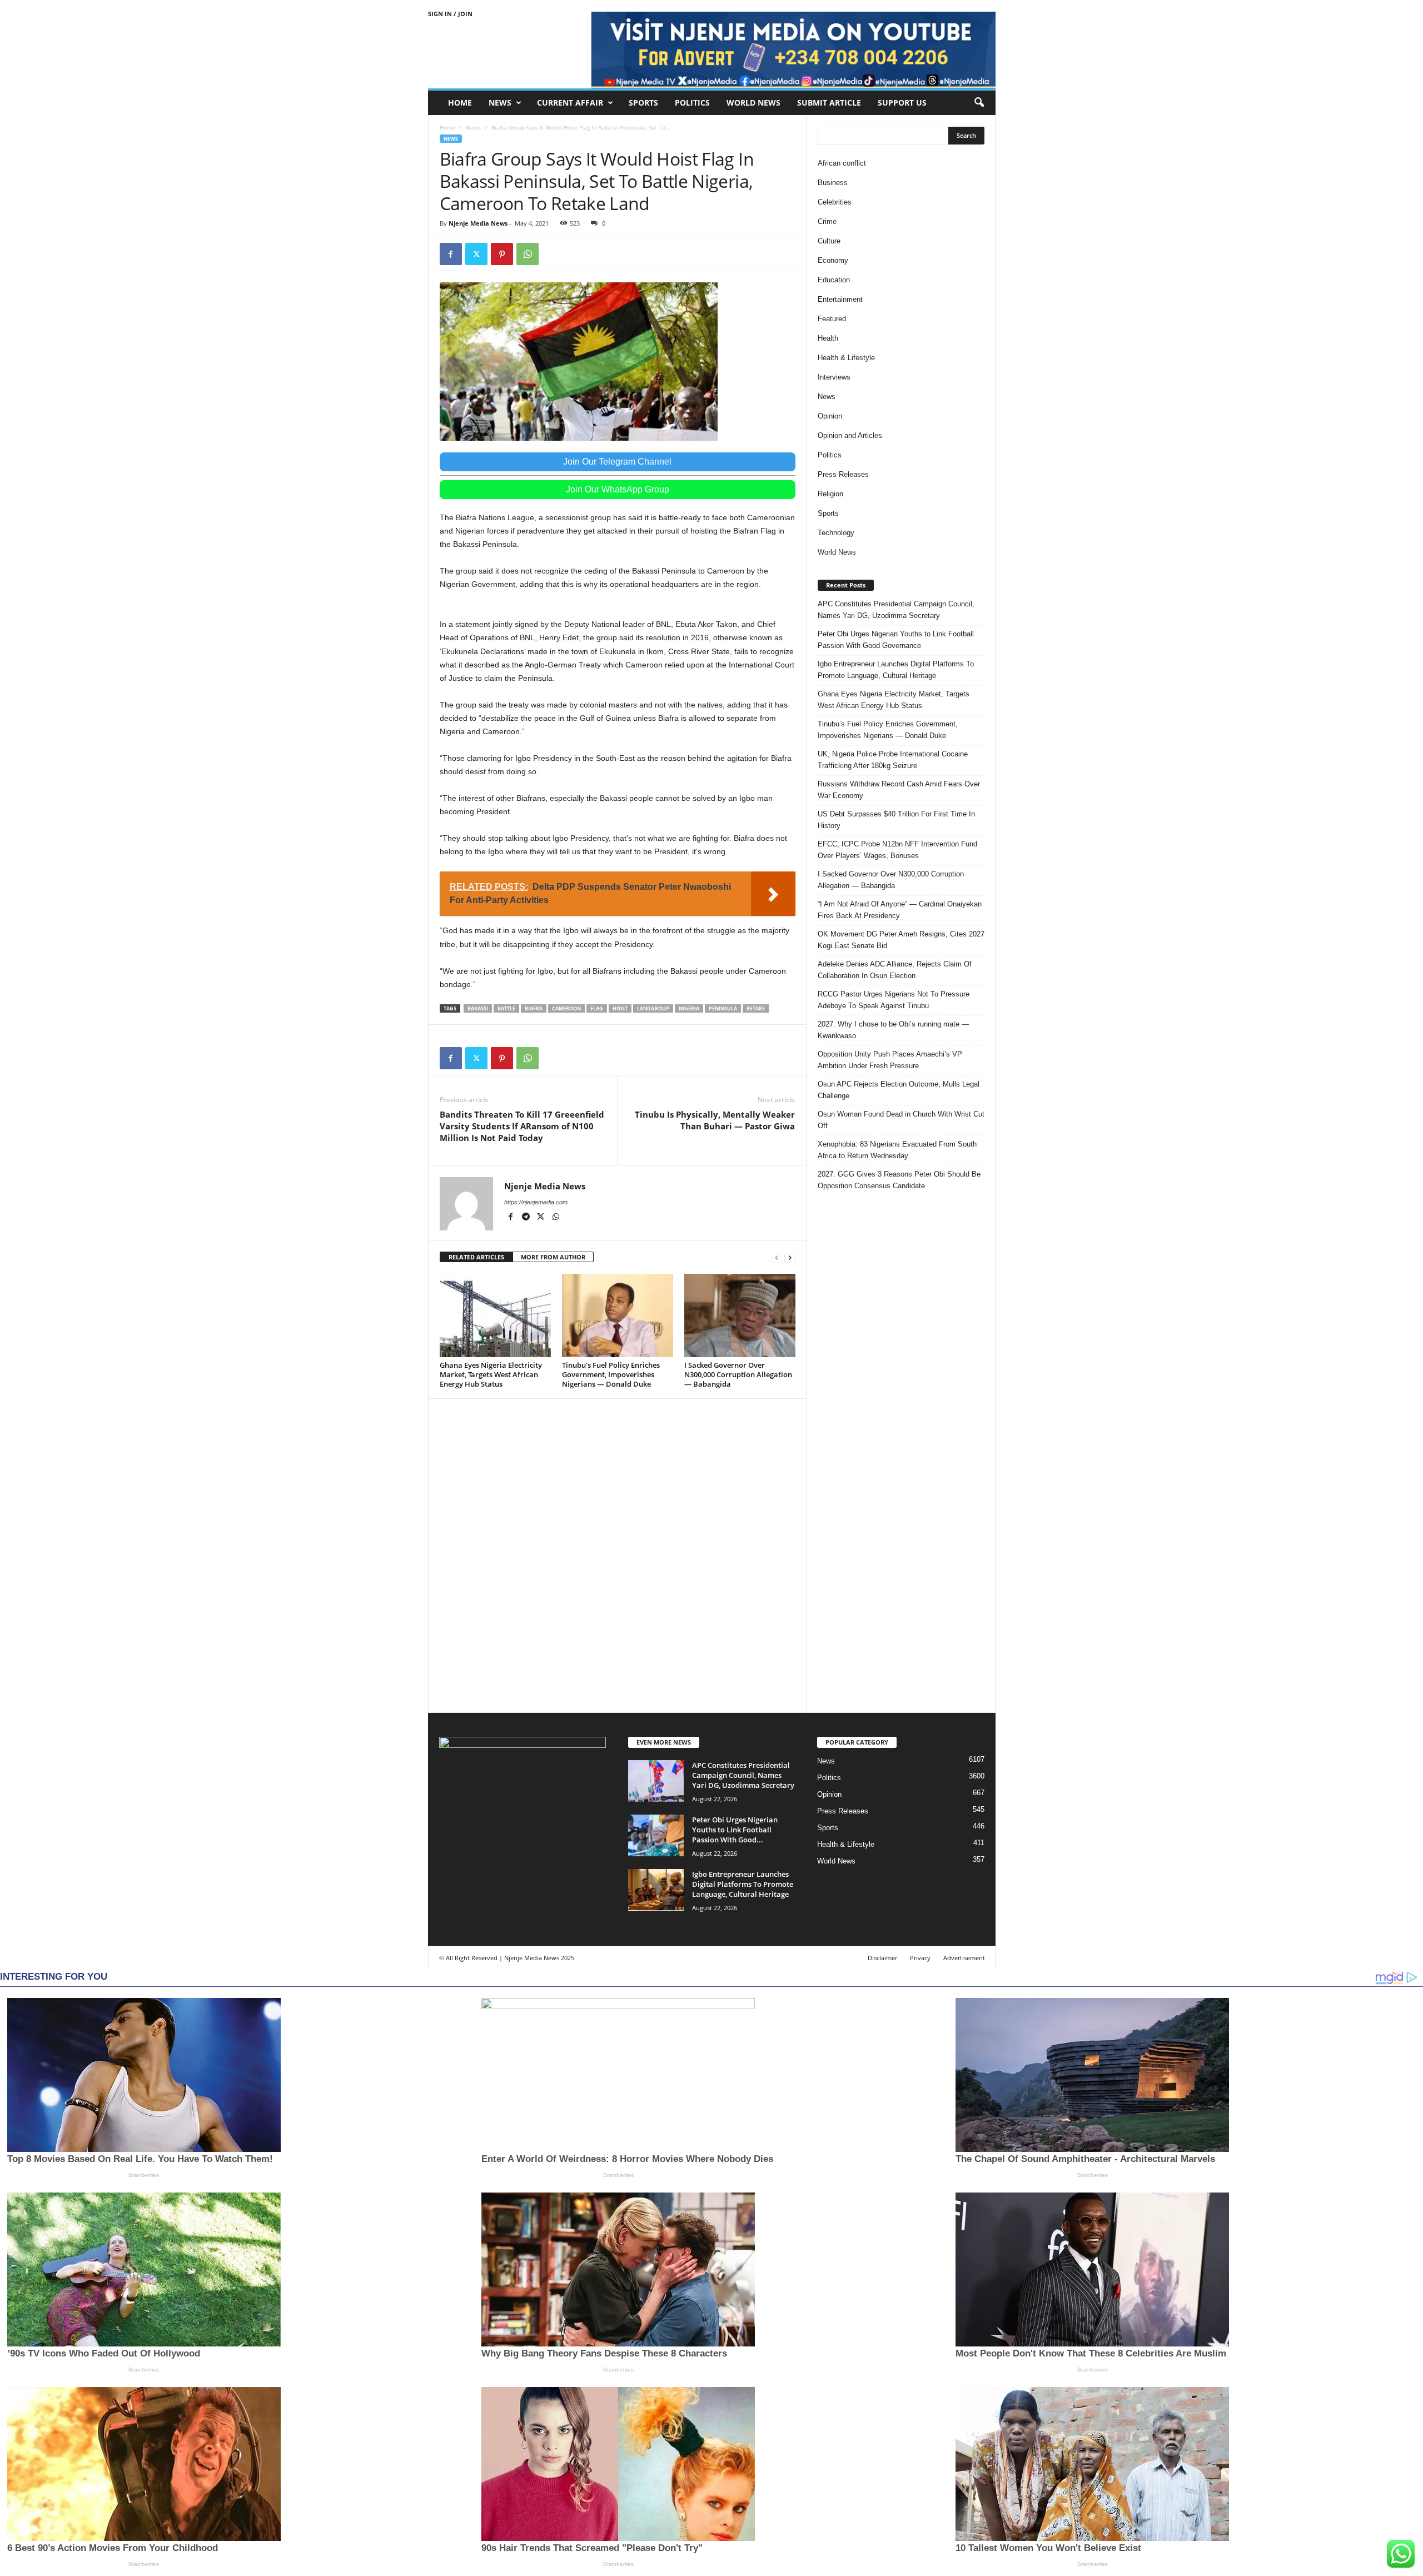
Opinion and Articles (850, 435)
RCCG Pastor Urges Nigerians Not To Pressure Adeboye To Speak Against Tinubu (894, 1000)
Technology (836, 533)
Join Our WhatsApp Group (618, 489)
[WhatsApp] (528, 254)
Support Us (902, 103)
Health (828, 338)
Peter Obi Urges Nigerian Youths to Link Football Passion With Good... (735, 1830)
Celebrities (835, 202)
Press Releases (843, 474)
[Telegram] (527, 1218)
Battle (506, 1008)
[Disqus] (618, 1554)
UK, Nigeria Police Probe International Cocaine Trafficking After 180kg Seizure (893, 760)
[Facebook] (451, 254)
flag (597, 1008)
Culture (829, 241)
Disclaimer (882, 1958)
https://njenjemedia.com (536, 1202)
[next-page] (790, 1257)
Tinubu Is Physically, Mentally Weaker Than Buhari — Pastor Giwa (715, 1120)
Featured (832, 319)
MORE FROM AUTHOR (553, 1257)
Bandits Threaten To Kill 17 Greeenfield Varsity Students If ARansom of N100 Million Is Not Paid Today (522, 1126)
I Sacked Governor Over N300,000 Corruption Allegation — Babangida (738, 1374)
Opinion (830, 416)
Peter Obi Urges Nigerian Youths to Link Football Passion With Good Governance (896, 640)
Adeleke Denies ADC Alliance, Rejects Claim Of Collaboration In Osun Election (895, 970)
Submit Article (829, 103)
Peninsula (723, 1008)
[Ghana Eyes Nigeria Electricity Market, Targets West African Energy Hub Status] (495, 1316)
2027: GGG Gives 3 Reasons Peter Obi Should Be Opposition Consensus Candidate (899, 1180)
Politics (692, 103)
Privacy (920, 1958)
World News (753, 103)
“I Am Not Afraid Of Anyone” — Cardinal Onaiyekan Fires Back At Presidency (900, 910)
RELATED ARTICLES (476, 1257)
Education (834, 280)
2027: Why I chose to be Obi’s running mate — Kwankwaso (893, 1030)
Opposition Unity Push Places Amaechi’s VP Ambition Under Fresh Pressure (890, 1060)
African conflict (842, 163)
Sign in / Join (450, 14)
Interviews (834, 377)
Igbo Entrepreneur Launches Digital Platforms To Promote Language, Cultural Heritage (896, 670)
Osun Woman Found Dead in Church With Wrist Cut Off (901, 1120)
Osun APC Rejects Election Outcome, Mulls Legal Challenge (899, 1090)
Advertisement (964, 1958)
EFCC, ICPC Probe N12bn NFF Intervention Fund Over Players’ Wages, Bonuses (897, 850)
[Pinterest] (502, 254)
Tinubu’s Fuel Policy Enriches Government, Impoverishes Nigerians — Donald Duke (611, 1374)
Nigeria (689, 1008)
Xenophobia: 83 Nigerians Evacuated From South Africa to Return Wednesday (897, 1150)
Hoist (620, 1008)
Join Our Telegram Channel (617, 462)
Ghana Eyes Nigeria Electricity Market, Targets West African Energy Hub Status (491, 1374)
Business (833, 183)
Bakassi (478, 1008)
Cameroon (566, 1008)
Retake (756, 1008)
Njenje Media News (478, 223)
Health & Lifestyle (846, 358)
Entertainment (840, 299)
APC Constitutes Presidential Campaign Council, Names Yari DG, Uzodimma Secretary (896, 610)
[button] (979, 103)
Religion (830, 494)
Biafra (534, 1008)
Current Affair (570, 103)
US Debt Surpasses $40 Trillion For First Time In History (896, 820)
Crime (827, 221)
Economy (833, 260)
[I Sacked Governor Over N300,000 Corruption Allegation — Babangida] (740, 1316)
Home (460, 103)
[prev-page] (777, 1257)
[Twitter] (476, 254)
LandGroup (653, 1008)
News (500, 103)
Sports (643, 103)
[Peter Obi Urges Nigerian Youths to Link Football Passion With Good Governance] (656, 1835)
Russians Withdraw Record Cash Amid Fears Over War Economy (899, 790)
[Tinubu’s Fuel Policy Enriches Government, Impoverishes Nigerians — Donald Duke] (618, 1316)
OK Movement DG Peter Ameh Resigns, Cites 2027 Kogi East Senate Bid (901, 940)
